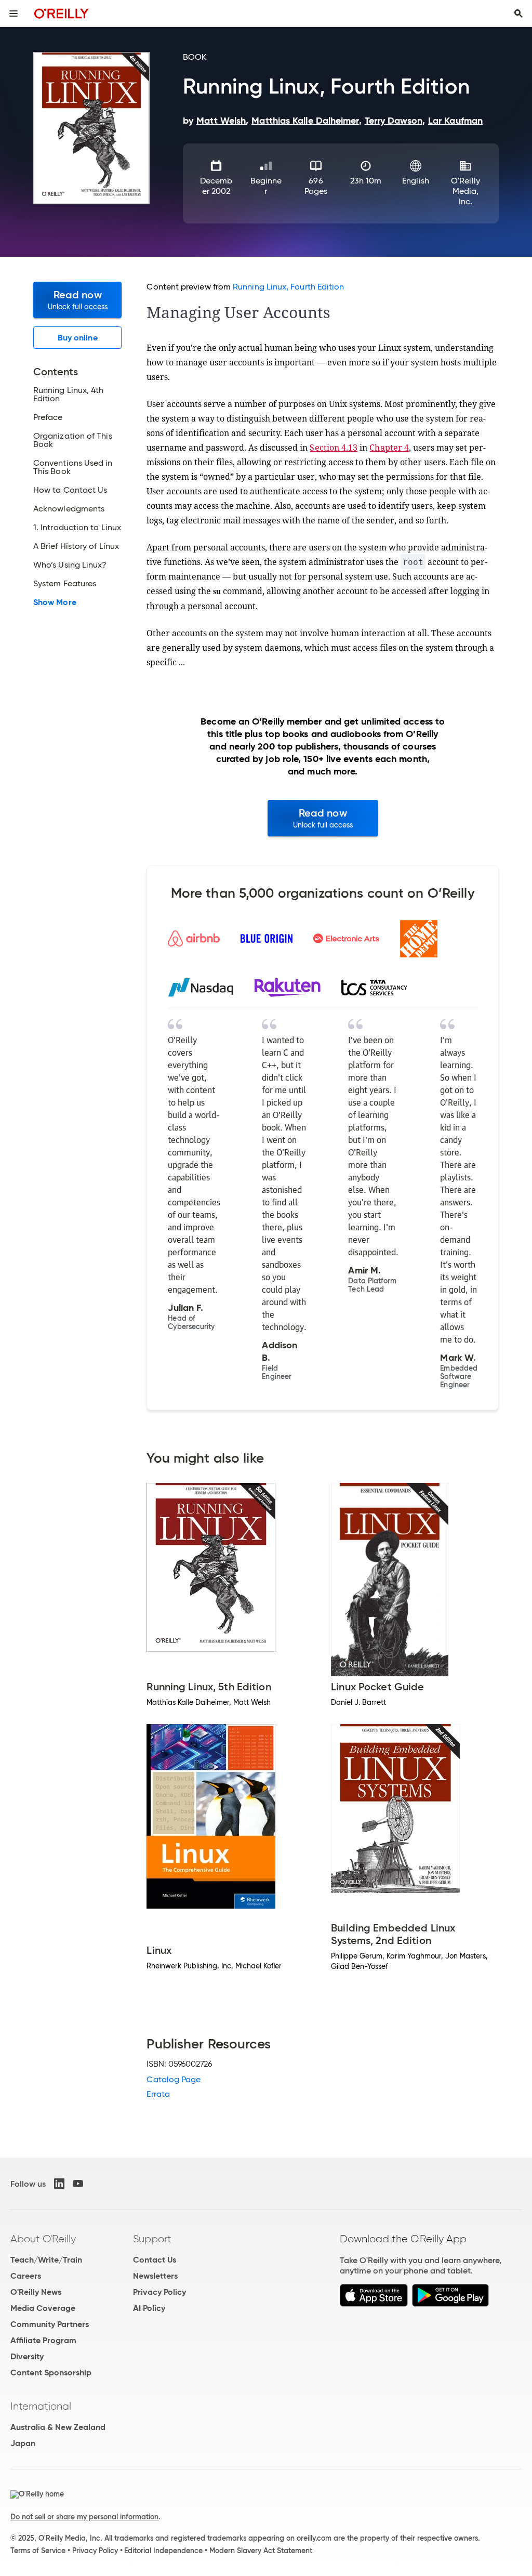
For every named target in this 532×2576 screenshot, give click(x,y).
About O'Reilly (43, 2239)
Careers (26, 2276)
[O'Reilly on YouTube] (78, 2184)
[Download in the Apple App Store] (374, 2304)
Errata (158, 2094)
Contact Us (155, 2260)
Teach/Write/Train (46, 2260)
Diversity (27, 2356)
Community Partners (50, 2324)
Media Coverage (43, 2308)
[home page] (62, 13)
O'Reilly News (36, 2292)
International (41, 2406)
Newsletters (155, 2276)
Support (152, 2239)
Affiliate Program (43, 2340)
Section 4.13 (334, 448)
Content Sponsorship (51, 2373)
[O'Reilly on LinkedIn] (59, 2184)
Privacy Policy (159, 2292)
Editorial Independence (163, 2551)
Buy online (78, 338)
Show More (55, 602)
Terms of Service (38, 2551)
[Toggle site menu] (14, 14)
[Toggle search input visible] (518, 14)
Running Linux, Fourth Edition (288, 287)
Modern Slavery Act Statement (261, 2551)
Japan (23, 2443)
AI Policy (149, 2308)
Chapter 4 (389, 448)
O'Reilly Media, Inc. (465, 191)
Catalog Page (174, 2079)
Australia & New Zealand (58, 2427)
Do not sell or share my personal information (84, 2517)
